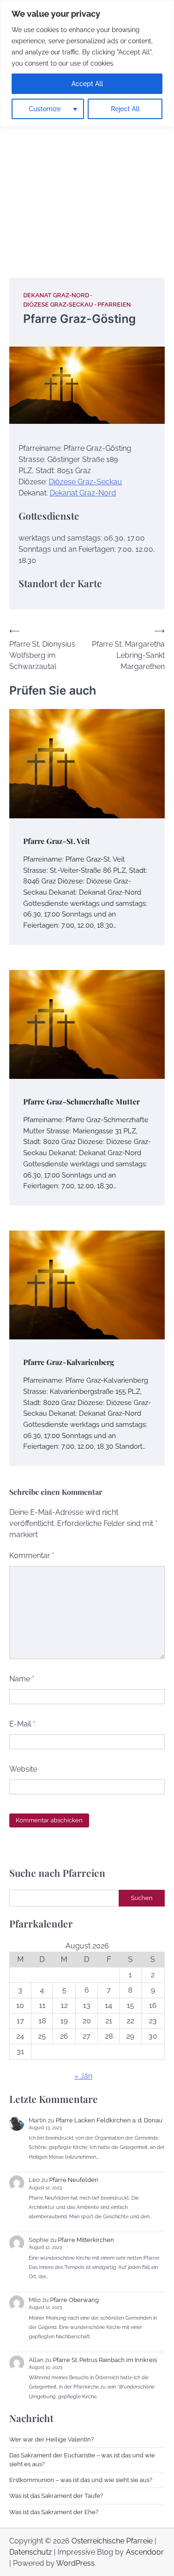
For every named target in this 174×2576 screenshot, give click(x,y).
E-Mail (22, 1724)
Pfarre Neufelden (74, 2180)
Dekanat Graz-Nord (56, 295)
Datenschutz (31, 2552)
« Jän (83, 2076)
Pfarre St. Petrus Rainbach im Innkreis (105, 2360)
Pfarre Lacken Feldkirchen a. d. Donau (109, 2120)
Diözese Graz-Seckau (58, 304)
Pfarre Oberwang (74, 2300)
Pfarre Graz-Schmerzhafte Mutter (81, 1101)
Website (23, 1769)
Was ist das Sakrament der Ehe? (54, 2512)
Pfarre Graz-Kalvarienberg (69, 1362)
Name (22, 1679)
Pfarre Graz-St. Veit (57, 841)
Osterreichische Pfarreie (112, 2541)
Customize (45, 109)
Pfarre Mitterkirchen (86, 2240)
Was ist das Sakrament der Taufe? (56, 2496)
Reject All (125, 109)
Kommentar (32, 1556)
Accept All (87, 84)
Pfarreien (114, 304)
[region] (87, 64)
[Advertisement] (87, 167)
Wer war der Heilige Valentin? (52, 2439)
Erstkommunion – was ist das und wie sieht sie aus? (81, 2480)
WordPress (75, 2563)
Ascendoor (145, 2552)
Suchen (142, 1898)
